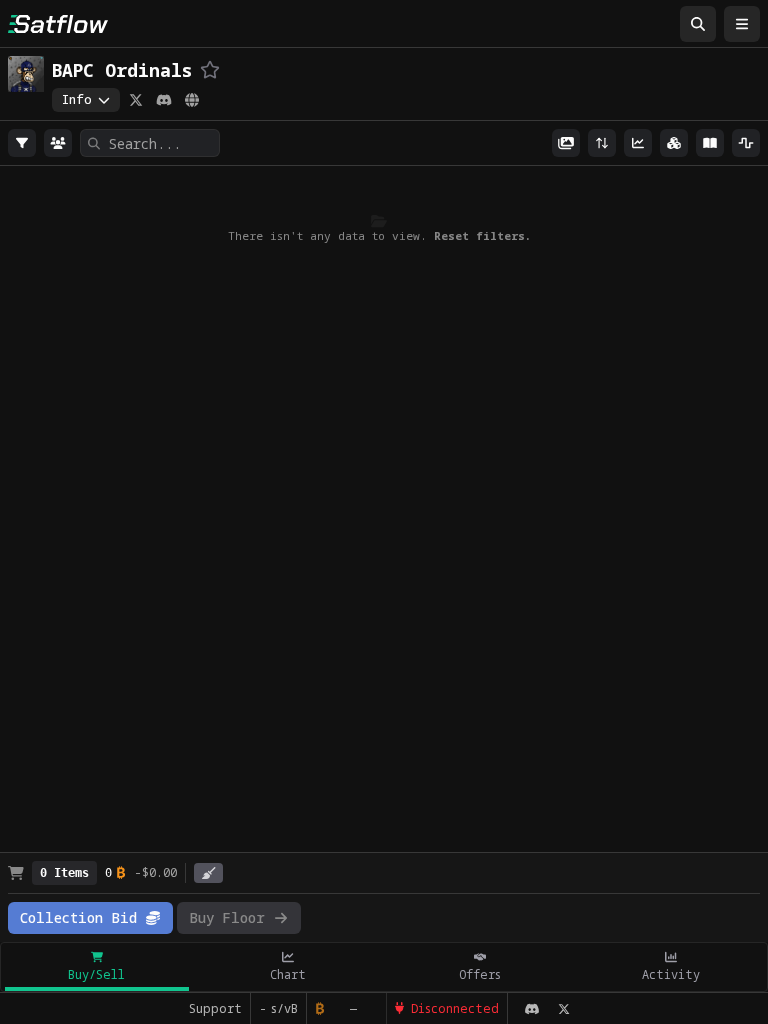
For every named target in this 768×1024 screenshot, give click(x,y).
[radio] (22, 143)
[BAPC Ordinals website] (192, 100)
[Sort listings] (602, 143)
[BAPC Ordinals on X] (136, 100)
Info (77, 99)
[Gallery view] (566, 143)
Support (215, 1008)
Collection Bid (78, 917)
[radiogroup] (22, 143)
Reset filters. (482, 235)
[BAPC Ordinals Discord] (164, 100)
